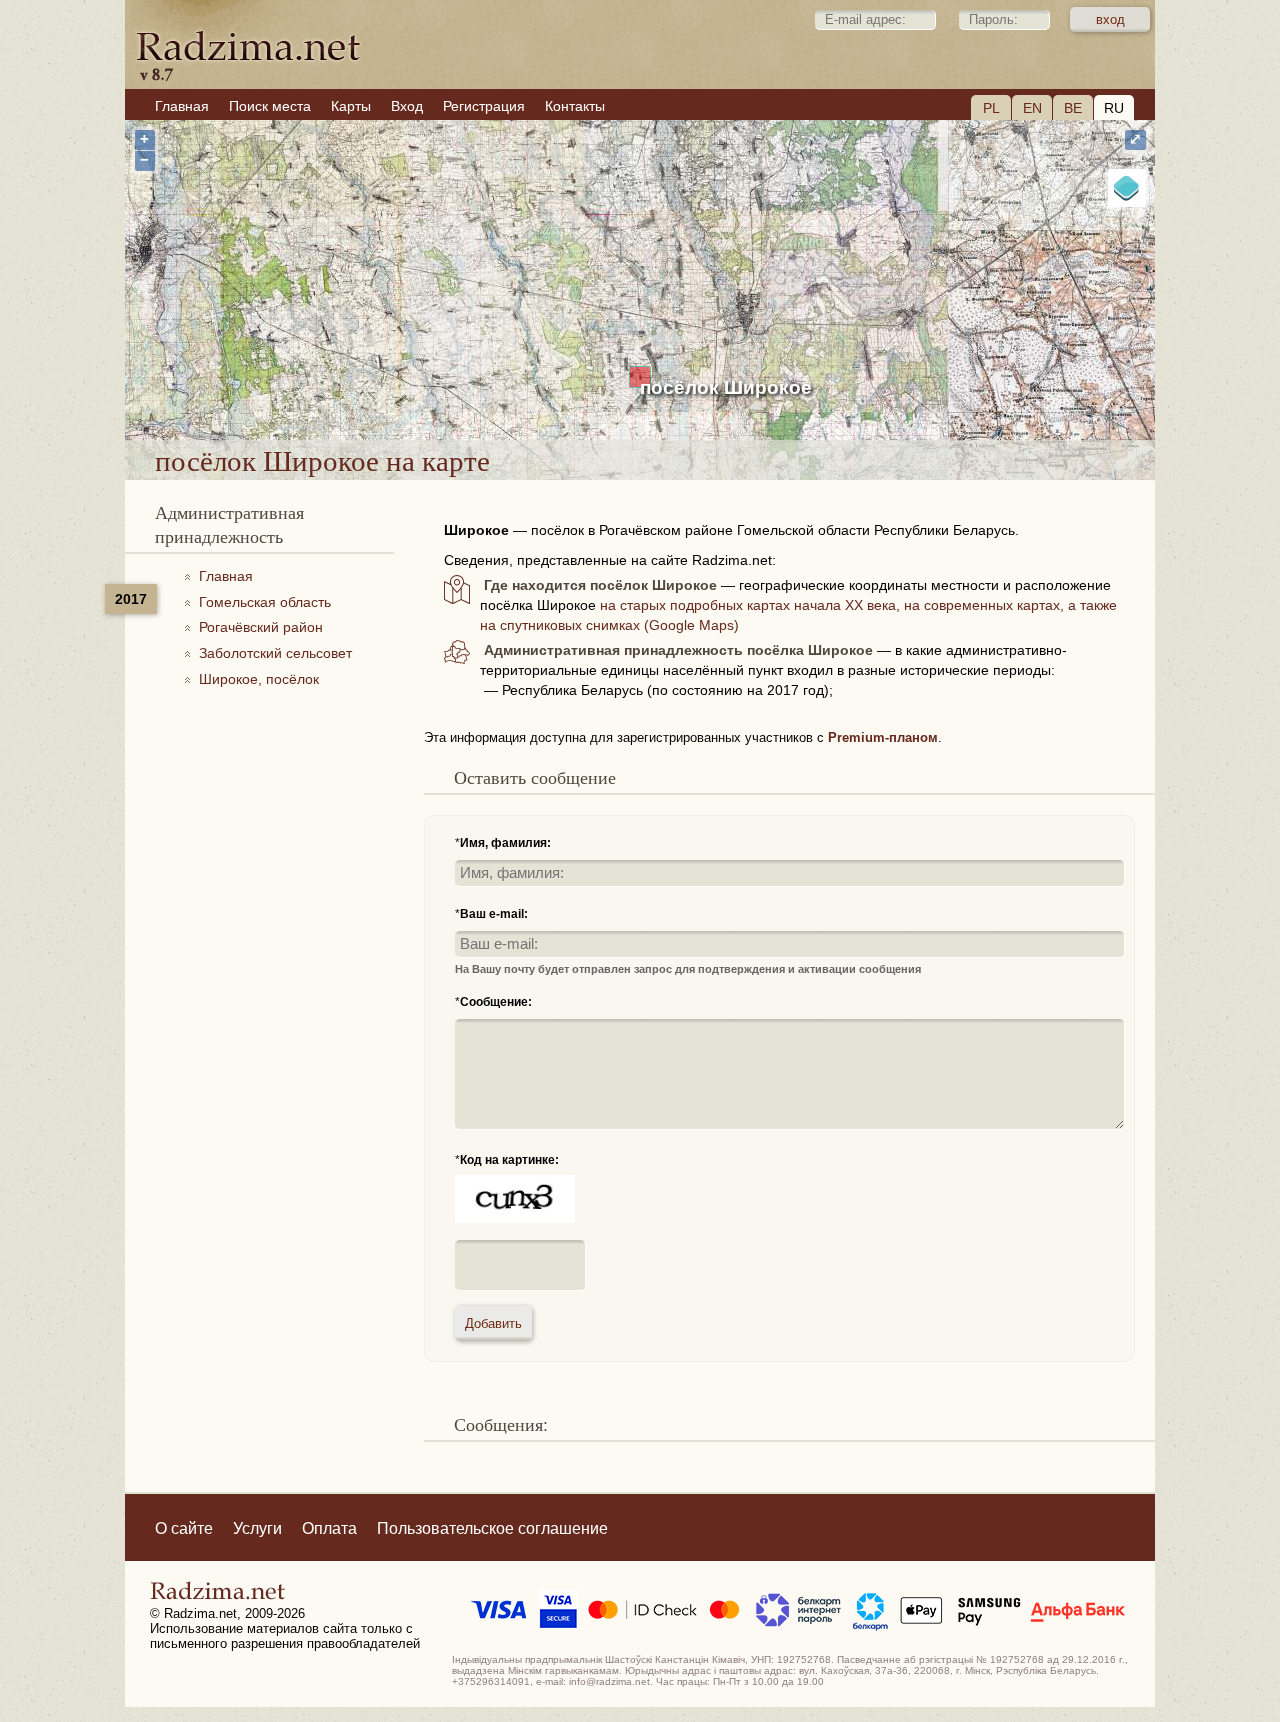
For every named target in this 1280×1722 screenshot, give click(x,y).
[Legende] (1127, 188)
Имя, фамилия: (505, 843)
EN (1032, 108)
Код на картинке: (509, 1160)
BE (1073, 108)
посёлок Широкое (726, 387)
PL (991, 108)
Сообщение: (496, 1002)
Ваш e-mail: (494, 914)
